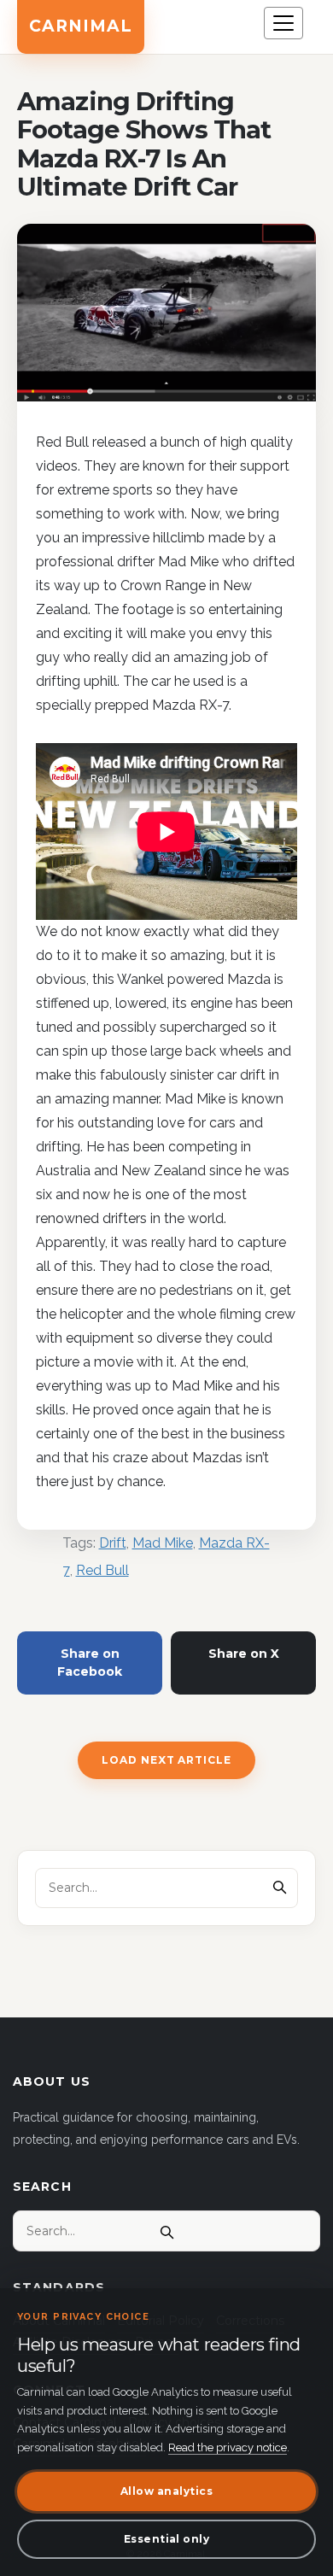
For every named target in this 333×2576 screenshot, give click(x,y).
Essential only (167, 2539)
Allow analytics (166, 2491)
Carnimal (81, 26)
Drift (113, 1543)
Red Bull (102, 1570)
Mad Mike (163, 1543)
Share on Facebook (90, 1663)
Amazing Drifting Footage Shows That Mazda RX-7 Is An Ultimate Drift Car (144, 144)
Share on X (244, 1654)
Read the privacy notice (228, 2447)
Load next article (166, 1760)
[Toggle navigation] (283, 23)
